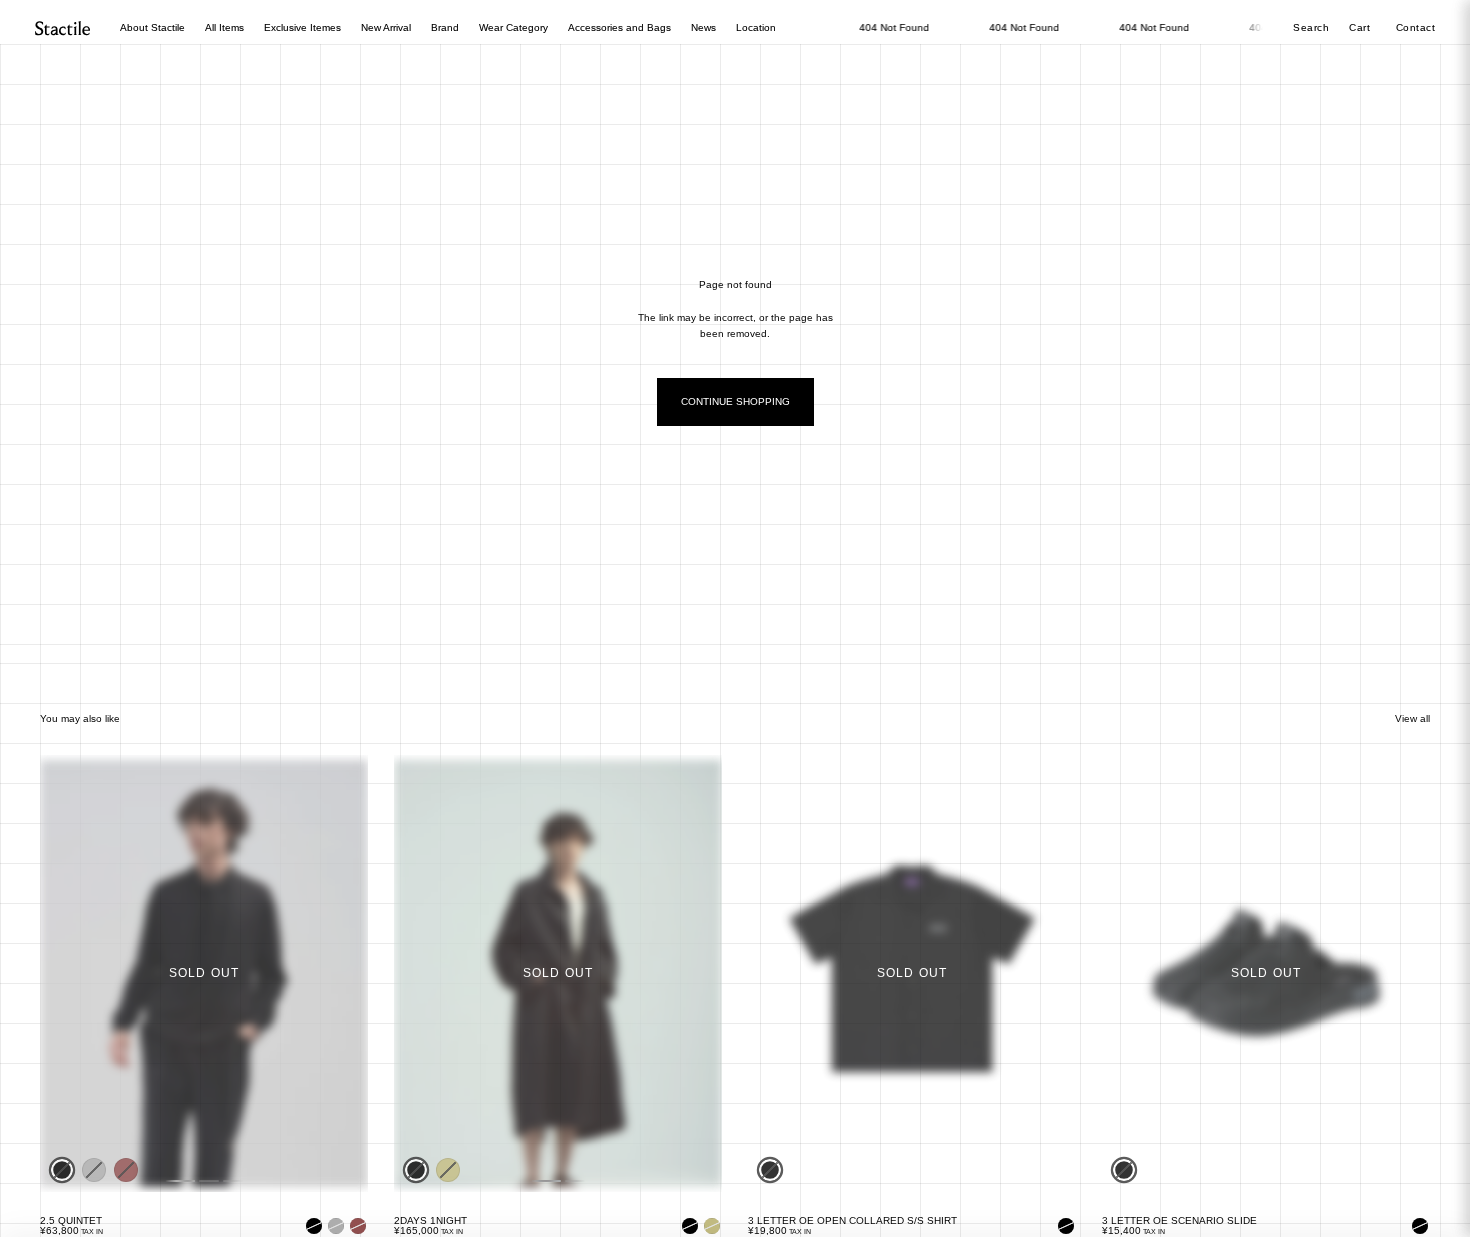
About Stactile (152, 27)
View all (1412, 718)
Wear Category (513, 27)
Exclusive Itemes (302, 27)
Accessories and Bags (619, 27)
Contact (1416, 27)
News (703, 27)
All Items (224, 27)
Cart (1361, 27)
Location (756, 27)
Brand (445, 27)
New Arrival (386, 27)
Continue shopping (735, 401)
